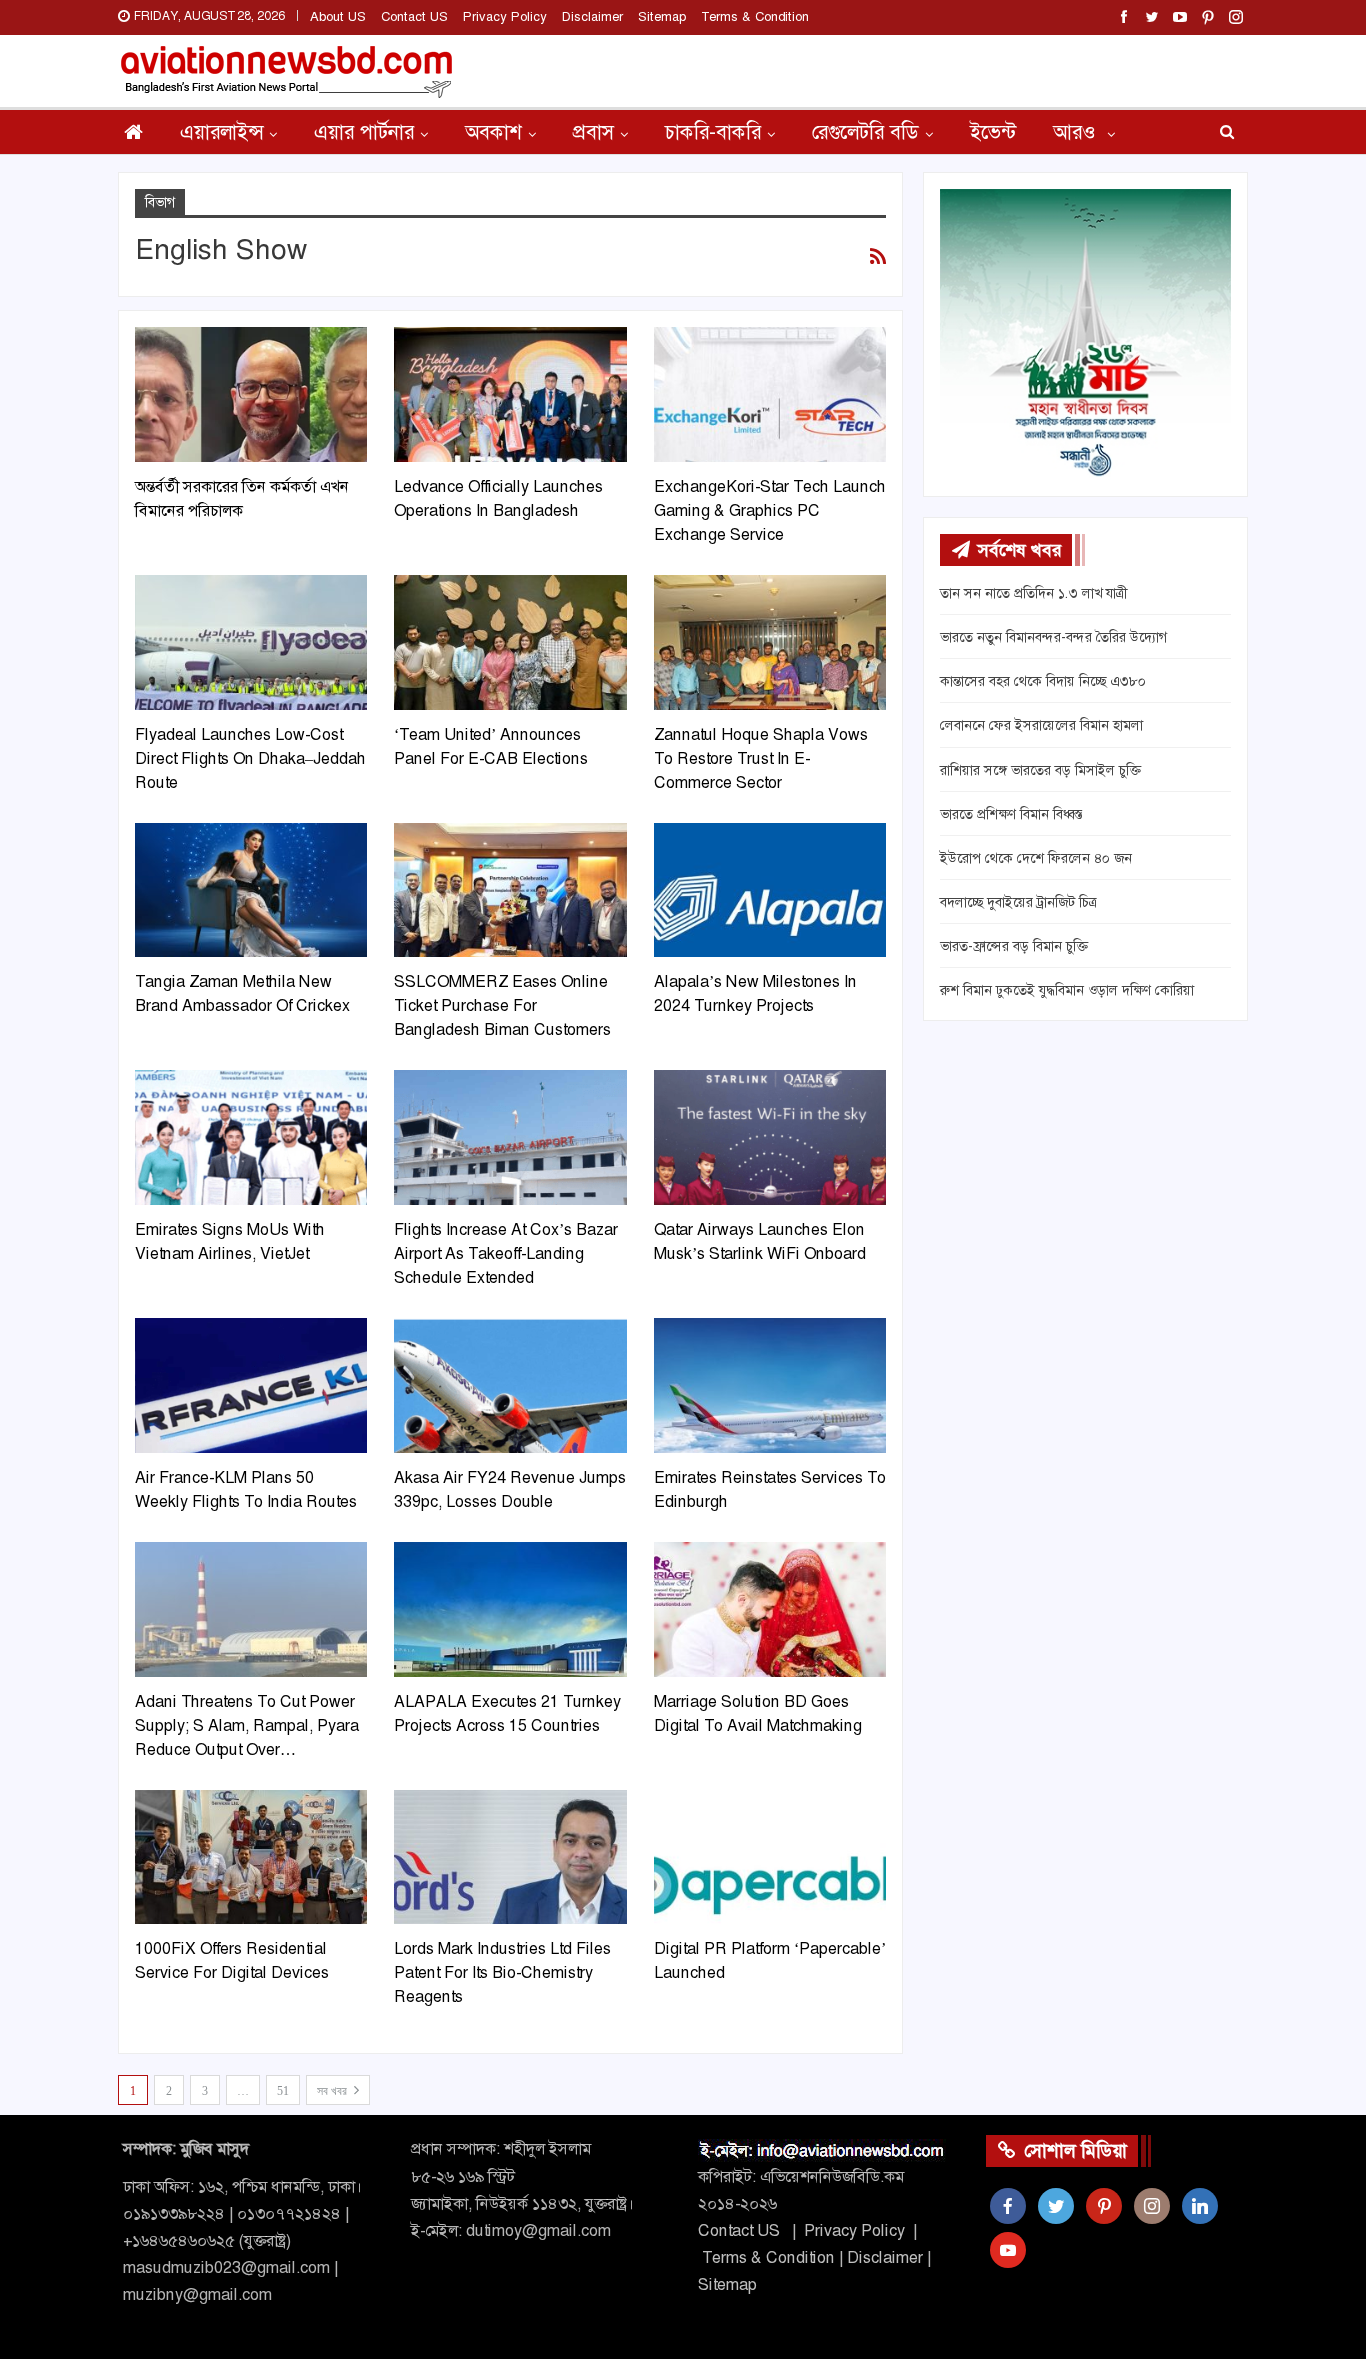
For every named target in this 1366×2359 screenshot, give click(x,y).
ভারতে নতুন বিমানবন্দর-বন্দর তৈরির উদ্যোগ (1053, 637)
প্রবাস (593, 132)
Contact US (414, 16)
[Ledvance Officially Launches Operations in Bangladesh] (510, 394)
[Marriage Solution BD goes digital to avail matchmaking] (770, 1609)
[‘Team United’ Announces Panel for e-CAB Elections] (510, 642)
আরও (1077, 132)
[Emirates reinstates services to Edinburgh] (770, 1385)
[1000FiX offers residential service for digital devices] (251, 1857)
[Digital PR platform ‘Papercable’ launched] (770, 1857)
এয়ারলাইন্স (221, 132)
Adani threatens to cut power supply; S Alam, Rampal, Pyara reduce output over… (247, 1725)
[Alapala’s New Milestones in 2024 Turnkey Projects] (770, 890)
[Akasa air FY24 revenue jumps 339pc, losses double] (510, 1385)
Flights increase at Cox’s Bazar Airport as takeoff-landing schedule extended (506, 1253)
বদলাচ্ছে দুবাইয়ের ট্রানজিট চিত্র (1018, 902)
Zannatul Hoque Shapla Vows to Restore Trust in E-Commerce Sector (761, 758)
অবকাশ (493, 132)
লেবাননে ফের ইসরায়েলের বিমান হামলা (1041, 725)
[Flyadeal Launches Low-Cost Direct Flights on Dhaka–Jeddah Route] (251, 642)
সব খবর (333, 2091)
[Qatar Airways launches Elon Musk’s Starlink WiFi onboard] (770, 1137)
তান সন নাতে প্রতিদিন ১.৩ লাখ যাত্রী (1033, 593)
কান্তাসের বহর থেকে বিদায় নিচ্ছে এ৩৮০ (1043, 681)
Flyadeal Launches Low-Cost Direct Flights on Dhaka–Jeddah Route (250, 758)
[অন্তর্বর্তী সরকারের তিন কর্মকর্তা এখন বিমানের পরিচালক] (251, 394)
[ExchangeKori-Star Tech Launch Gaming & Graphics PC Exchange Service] (770, 394)
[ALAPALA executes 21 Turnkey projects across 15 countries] (510, 1609)
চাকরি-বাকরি (713, 132)
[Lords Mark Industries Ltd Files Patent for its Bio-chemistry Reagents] (510, 1857)
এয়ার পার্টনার (364, 132)
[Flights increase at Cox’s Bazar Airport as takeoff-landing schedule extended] (510, 1137)
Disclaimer (592, 16)
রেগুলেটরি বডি (865, 132)
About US (338, 16)
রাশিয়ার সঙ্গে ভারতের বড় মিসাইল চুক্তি (1040, 770)
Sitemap (662, 16)
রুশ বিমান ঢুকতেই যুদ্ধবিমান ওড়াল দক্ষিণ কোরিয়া (1067, 990)
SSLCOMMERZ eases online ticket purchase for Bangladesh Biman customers (502, 1005)
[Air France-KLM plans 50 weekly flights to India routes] (251, 1385)
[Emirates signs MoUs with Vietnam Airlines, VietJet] (251, 1137)
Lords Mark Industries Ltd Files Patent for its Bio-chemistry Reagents (502, 1972)
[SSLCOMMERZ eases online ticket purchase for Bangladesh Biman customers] (510, 890)
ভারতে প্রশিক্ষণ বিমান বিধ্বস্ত (1011, 814)
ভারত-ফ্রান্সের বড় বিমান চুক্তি (1014, 946)
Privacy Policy (505, 16)
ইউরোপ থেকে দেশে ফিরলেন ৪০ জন (1036, 858)
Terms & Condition (755, 16)
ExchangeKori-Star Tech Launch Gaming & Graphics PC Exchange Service (770, 510)
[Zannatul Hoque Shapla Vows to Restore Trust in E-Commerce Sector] (770, 642)
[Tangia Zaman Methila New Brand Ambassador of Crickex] (251, 890)
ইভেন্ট (993, 132)
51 (283, 2091)
